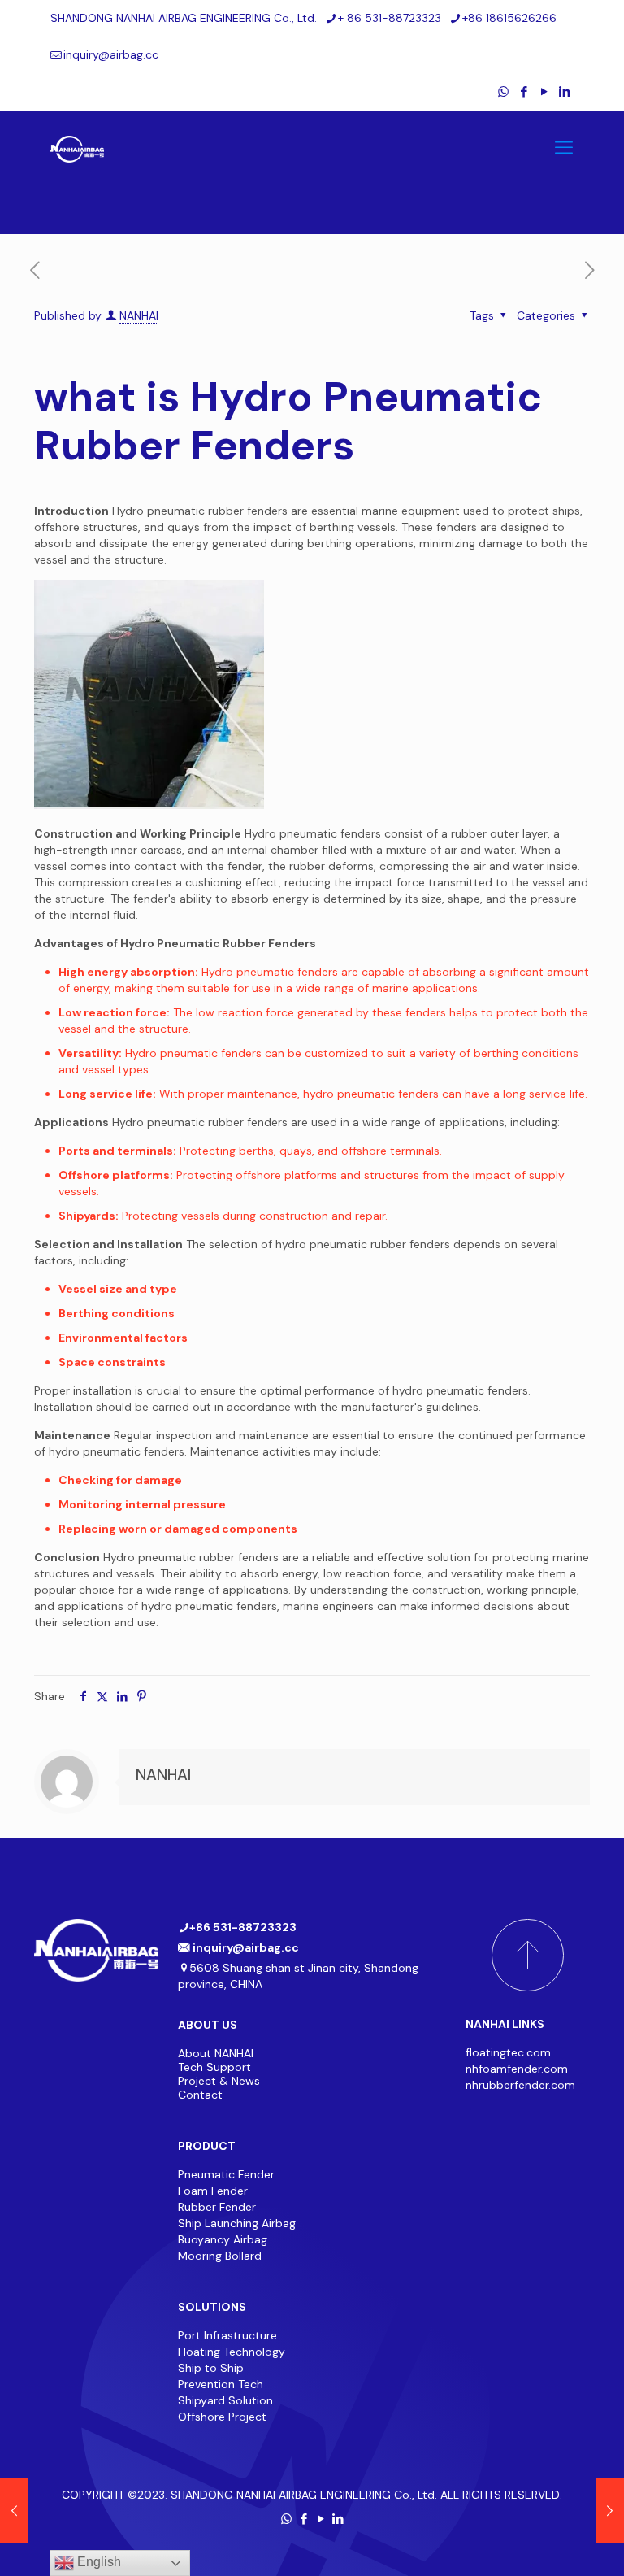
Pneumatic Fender (226, 2174)
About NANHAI (216, 2053)
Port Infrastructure (227, 2335)
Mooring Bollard (221, 2256)
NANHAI (139, 315)
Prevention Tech (221, 2384)
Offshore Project (222, 2417)
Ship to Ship (211, 2368)
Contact (200, 2095)
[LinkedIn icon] (564, 92)
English (97, 2562)
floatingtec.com (508, 2052)
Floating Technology (232, 2352)
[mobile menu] (564, 148)
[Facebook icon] (524, 92)
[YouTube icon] (544, 92)
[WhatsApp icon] (503, 92)
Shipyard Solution (225, 2400)
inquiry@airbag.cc (111, 54)
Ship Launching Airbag (237, 2223)
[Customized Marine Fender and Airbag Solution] (77, 148)
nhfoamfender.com (517, 2069)
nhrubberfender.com (520, 2085)
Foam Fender (213, 2191)
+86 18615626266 (509, 18)
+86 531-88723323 (243, 1927)
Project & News (219, 2081)
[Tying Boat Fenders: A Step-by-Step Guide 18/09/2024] (14, 2511)
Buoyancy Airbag (223, 2239)
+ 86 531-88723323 (390, 18)
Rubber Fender (217, 2207)
